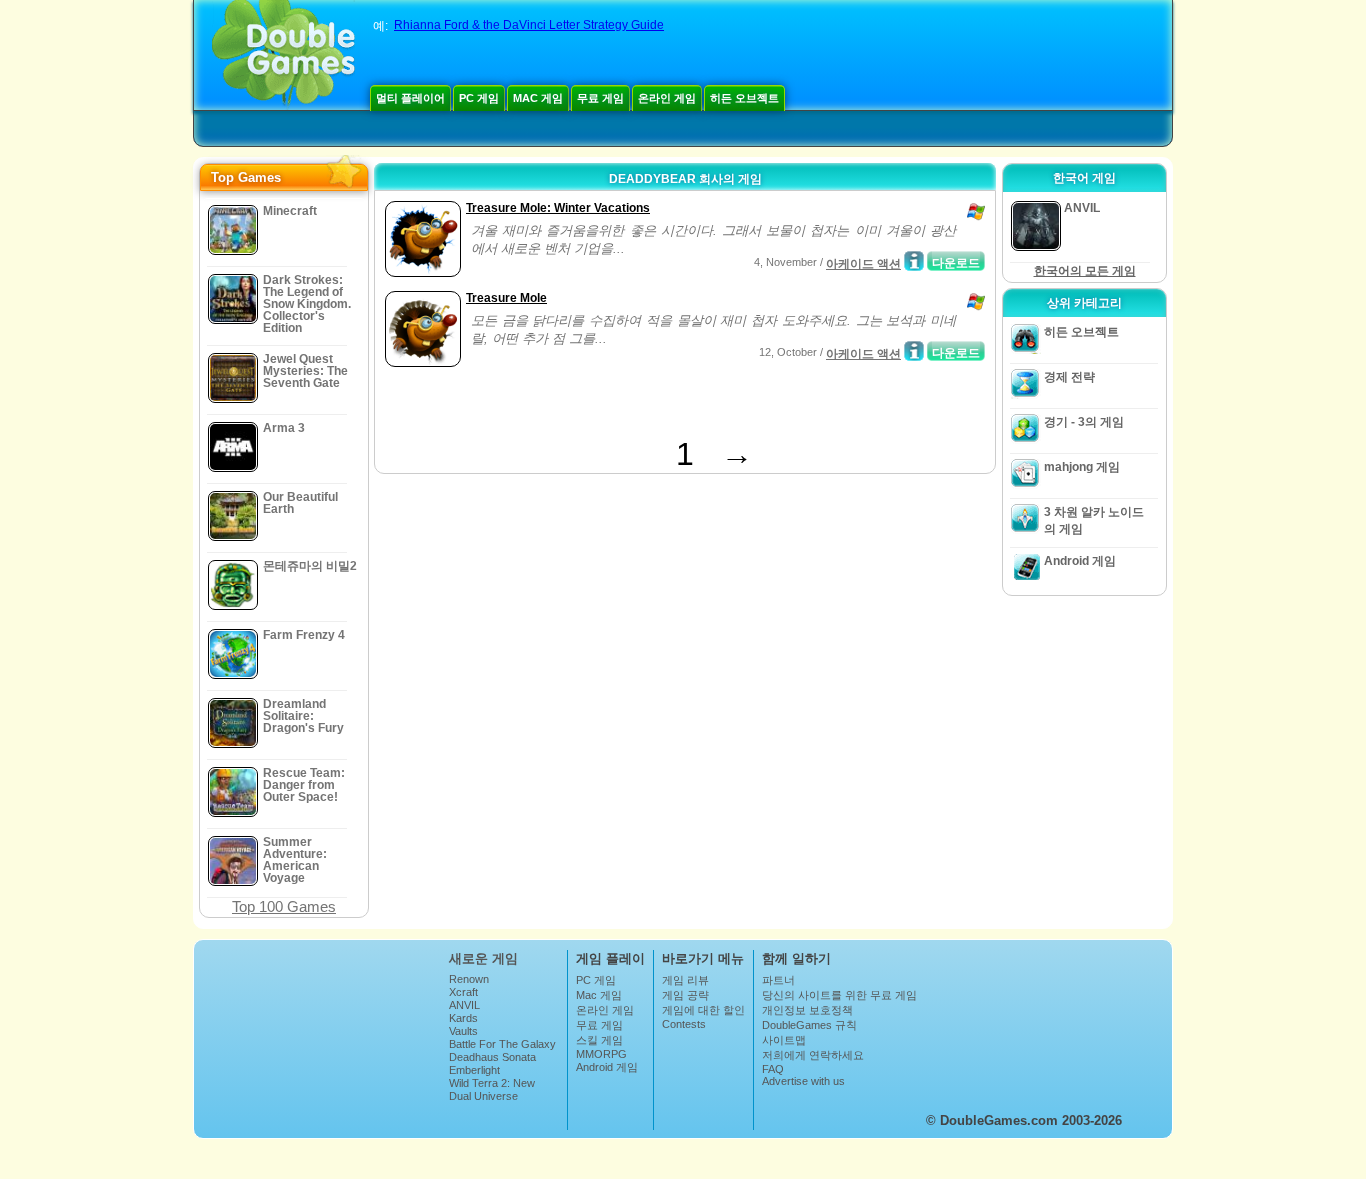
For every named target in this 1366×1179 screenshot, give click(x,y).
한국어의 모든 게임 (1085, 271)
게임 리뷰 (685, 980)
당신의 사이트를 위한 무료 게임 (839, 995)
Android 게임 (1080, 561)
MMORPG (601, 1054)
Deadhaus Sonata (492, 1057)
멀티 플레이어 (410, 98)
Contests (684, 1024)
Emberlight (474, 1070)
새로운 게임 (483, 958)
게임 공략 (685, 995)
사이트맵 (784, 1040)
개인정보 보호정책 (807, 1010)
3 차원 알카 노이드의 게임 (1094, 520)
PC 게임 (479, 98)
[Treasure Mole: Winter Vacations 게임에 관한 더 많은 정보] (914, 261)
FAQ (773, 1069)
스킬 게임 (599, 1040)
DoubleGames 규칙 (809, 1025)
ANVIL (464, 1005)
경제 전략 (1069, 377)
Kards (463, 1018)
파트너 (778, 980)
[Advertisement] (614, 406)
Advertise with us (803, 1081)
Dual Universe (483, 1096)
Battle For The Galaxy (502, 1044)
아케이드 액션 (863, 264)
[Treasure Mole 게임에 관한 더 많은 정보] (914, 351)
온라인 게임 (667, 98)
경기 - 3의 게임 (1084, 422)
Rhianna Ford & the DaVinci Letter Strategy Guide (529, 25)
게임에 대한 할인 (703, 1010)
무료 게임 (600, 98)
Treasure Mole (506, 298)
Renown (469, 979)
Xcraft (463, 992)
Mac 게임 (538, 98)
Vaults (463, 1031)
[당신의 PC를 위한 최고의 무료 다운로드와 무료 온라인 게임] (283, 55)
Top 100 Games (284, 906)
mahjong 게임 (1082, 467)
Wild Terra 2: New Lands (492, 1089)
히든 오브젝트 (744, 98)
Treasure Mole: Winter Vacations (558, 208)
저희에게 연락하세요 (813, 1055)
